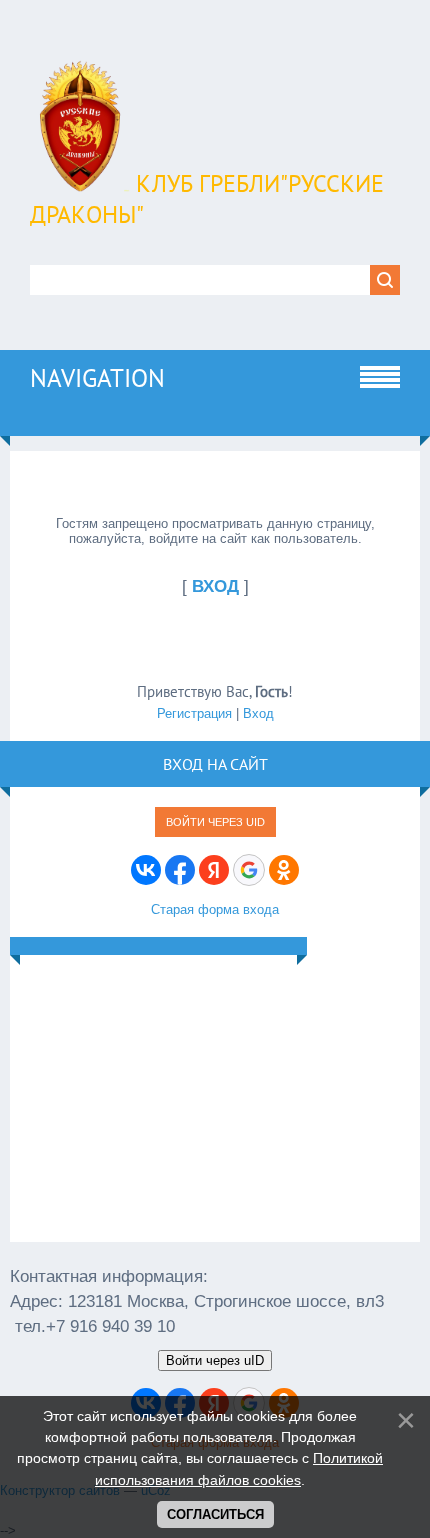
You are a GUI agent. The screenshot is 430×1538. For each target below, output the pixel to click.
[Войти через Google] (249, 870)
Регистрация (194, 713)
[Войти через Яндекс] (214, 870)
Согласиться (215, 1514)
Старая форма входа (215, 909)
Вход (258, 713)
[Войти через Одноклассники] (284, 870)
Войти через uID (215, 822)
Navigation (97, 378)
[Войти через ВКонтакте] (146, 870)
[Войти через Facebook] (180, 870)
